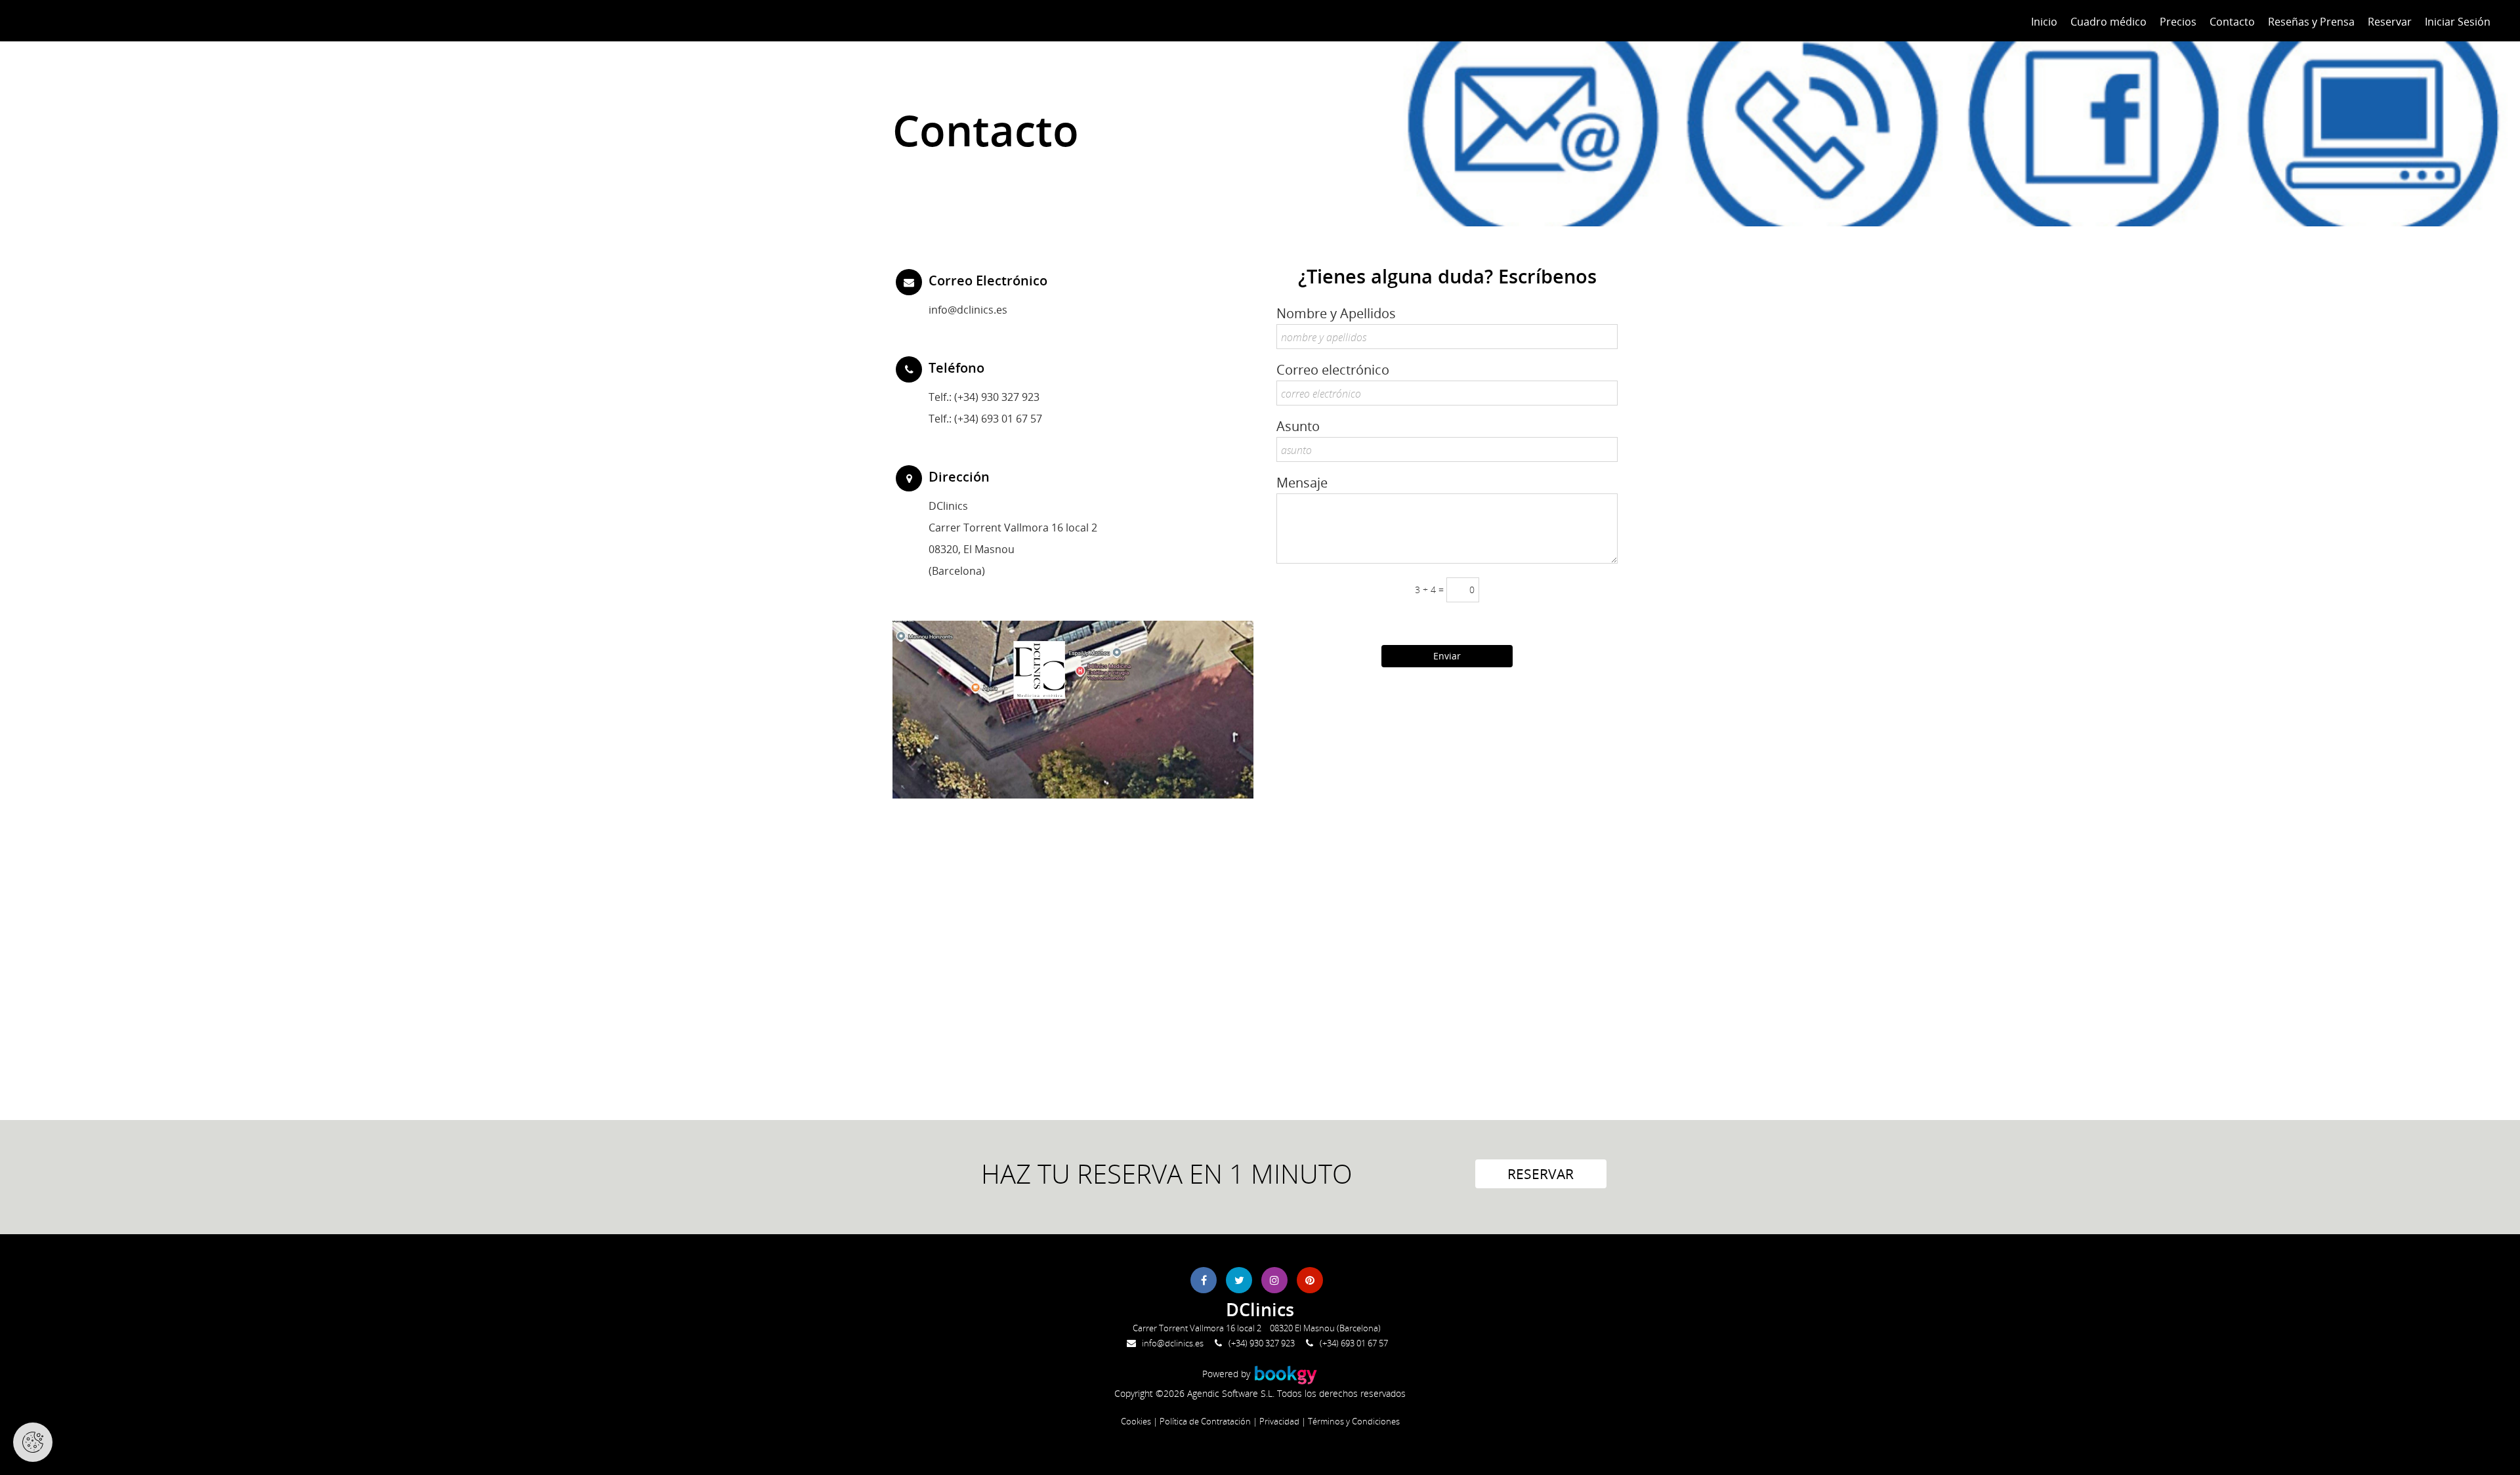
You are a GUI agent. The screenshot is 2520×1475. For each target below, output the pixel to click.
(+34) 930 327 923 (997, 397)
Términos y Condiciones (1354, 1421)
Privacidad (1279, 1421)
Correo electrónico (1333, 370)
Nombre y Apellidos (1336, 313)
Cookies (1136, 1421)
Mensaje (1302, 483)
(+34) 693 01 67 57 (1354, 1343)
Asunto (1298, 426)
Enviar (1447, 656)
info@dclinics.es (968, 309)
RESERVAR (1541, 1174)
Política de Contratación (1205, 1421)
